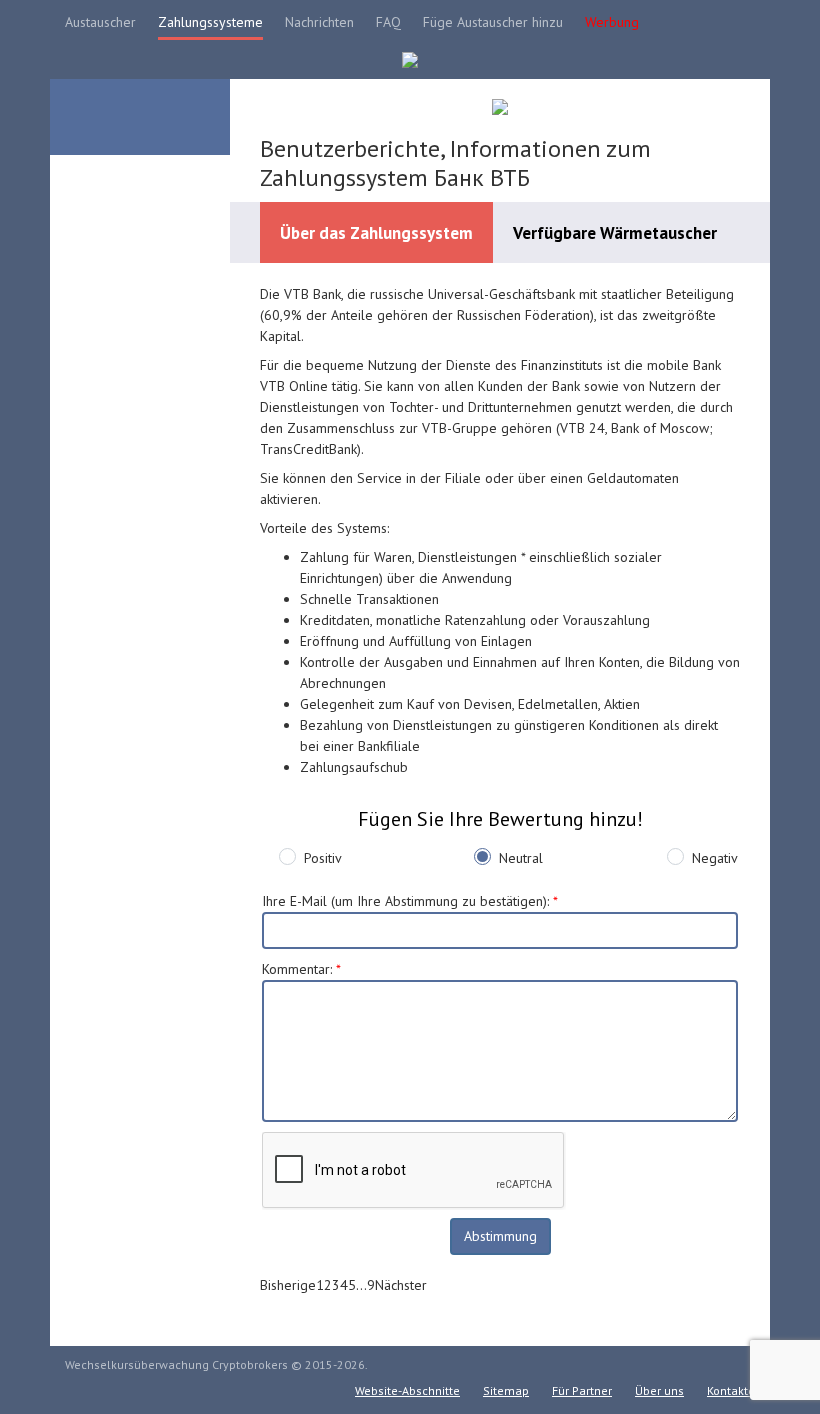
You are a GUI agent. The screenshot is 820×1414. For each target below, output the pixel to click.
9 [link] (371, 1285)
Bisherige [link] (288, 1285)
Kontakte (731, 1390)
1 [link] (320, 1285)
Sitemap (506, 1390)
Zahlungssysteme (210, 22)
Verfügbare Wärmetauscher (615, 233)
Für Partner (582, 1390)
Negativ (715, 858)
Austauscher (100, 22)
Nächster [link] (401, 1285)
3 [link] (336, 1285)
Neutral (521, 858)
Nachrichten (319, 22)
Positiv (323, 858)
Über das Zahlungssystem (376, 233)
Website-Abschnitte (407, 1390)
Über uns (659, 1390)
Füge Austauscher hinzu (493, 22)
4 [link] (344, 1285)
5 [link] (352, 1285)
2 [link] (328, 1285)
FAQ (388, 22)
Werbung (612, 22)
